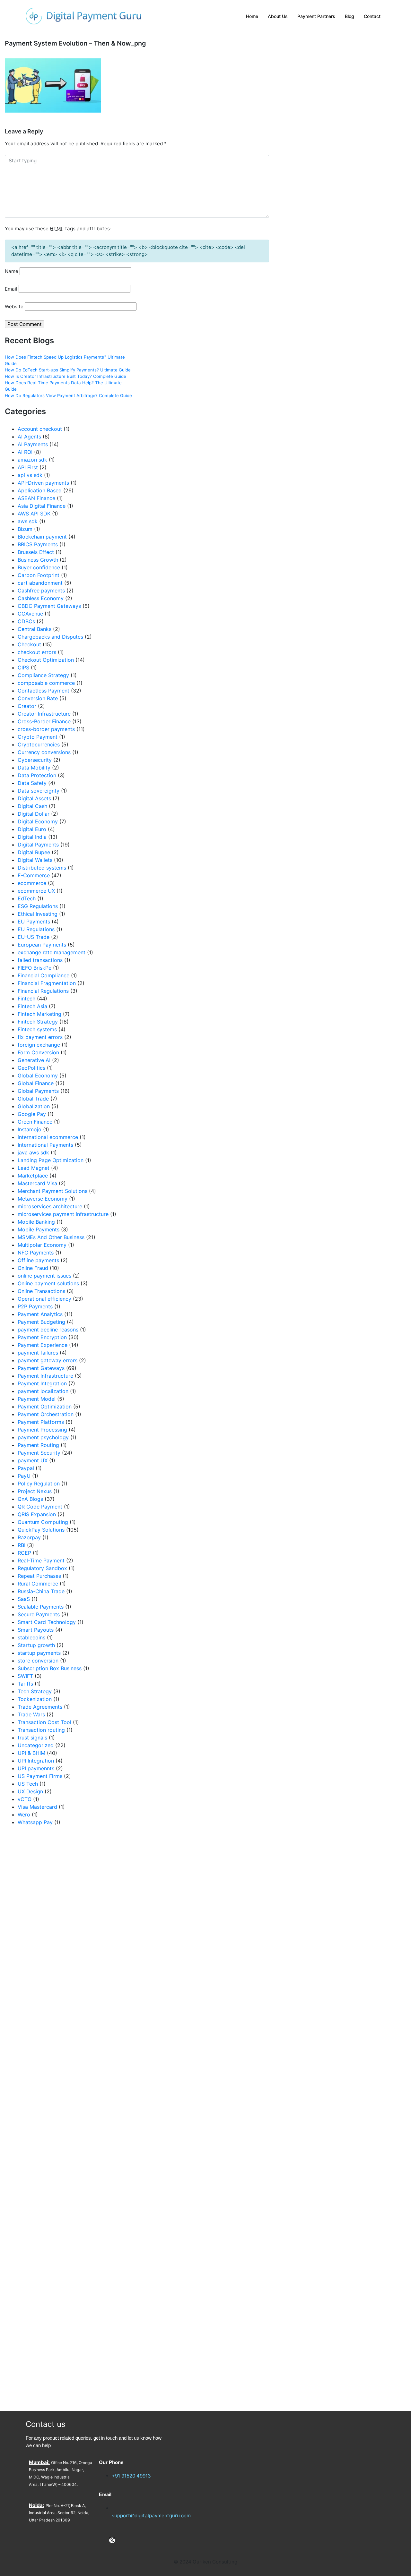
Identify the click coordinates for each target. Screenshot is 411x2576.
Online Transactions (41, 1291)
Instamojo (30, 1129)
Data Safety (32, 783)
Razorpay (29, 1537)
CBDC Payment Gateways (49, 606)
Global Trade (33, 1099)
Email (11, 289)
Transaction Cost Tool (44, 1722)
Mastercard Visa (37, 1183)
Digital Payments (38, 845)
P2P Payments (35, 1306)
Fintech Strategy (38, 1022)
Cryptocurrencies (39, 744)
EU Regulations (36, 929)
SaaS (24, 1599)
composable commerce (46, 683)
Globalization (34, 1106)
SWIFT (25, 1676)
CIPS (23, 667)
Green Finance (35, 1122)
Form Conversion (38, 1052)
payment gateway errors (48, 1360)
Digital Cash (32, 806)
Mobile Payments (39, 1229)
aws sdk (28, 521)
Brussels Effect (36, 552)
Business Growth (38, 560)
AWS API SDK (34, 514)
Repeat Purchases (39, 1576)
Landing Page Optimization (51, 1160)
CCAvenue (30, 614)
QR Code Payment (40, 1507)
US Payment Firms (40, 1776)
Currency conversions (44, 752)
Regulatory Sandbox (42, 1568)
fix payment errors (40, 1037)
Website (14, 306)
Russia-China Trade (41, 1591)
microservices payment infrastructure (63, 1214)
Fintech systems (37, 1029)
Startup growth (36, 1645)
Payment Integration (42, 1383)
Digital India (32, 837)
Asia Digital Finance (42, 506)
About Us (278, 16)
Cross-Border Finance (44, 721)
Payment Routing (38, 1445)
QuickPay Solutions (41, 1530)
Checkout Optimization (46, 660)
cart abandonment (40, 583)
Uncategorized (36, 1745)
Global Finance (36, 1083)
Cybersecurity (35, 760)
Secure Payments (39, 1614)
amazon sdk (32, 460)
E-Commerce (34, 875)
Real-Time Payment (41, 1560)
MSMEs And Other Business (51, 1237)
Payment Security (39, 1453)
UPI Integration (36, 1761)
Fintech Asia (32, 1006)
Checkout (29, 644)
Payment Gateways (41, 1368)
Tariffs (25, 1684)
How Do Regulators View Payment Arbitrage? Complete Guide (68, 395)
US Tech (28, 1784)
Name (12, 271)
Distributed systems (42, 868)
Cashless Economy (41, 598)
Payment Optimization (45, 1407)
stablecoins (31, 1637)
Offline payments (38, 1260)
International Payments (45, 1145)
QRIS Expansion (37, 1514)
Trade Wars (31, 1714)
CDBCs (26, 621)
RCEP (24, 1553)
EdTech (27, 898)
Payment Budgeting (41, 1322)
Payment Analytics (40, 1314)
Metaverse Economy (43, 1199)
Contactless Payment (44, 691)
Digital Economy (38, 821)
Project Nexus (35, 1491)
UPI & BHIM (31, 1753)
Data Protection (37, 775)
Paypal (26, 1468)
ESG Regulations (38, 906)
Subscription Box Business (50, 1668)
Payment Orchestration (46, 1414)
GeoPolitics (31, 1068)
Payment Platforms (41, 1422)
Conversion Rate (38, 698)
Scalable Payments (41, 1607)
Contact (372, 16)
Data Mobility (34, 768)
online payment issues (44, 1276)
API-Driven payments (43, 483)
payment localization (43, 1391)
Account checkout (40, 429)
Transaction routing (41, 1730)
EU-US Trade (34, 937)
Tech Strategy (35, 1691)
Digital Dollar (34, 814)
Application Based (40, 490)
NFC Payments (36, 1253)
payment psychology (43, 1437)
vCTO (25, 1799)
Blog (350, 16)
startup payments (39, 1653)
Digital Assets (34, 798)
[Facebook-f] (102, 2540)
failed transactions (40, 960)
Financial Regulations (43, 991)
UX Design (30, 1791)
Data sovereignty (39, 791)
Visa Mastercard (37, 1807)
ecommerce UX (36, 891)
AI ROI (25, 452)
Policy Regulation (39, 1484)
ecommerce (32, 883)
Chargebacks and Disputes (50, 637)
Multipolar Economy (42, 1245)
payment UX (33, 1460)
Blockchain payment (42, 537)
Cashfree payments (41, 591)
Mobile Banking (36, 1222)
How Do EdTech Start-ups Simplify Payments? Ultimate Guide (68, 370)
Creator (27, 706)
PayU (24, 1476)
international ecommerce (48, 1137)
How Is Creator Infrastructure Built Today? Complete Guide (66, 376)
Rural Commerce (38, 1584)
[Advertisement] (69, 2118)
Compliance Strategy (43, 675)
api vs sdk (30, 475)
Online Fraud (33, 1268)
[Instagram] (122, 2540)
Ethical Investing (38, 914)
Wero (24, 1815)
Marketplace (33, 1176)
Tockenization (35, 1699)
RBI (22, 1545)
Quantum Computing (43, 1522)
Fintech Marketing (39, 1014)
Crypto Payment (38, 737)
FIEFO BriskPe (35, 968)
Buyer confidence (39, 567)
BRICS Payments (38, 544)
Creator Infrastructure (44, 714)
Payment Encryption (42, 1337)
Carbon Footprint (39, 575)
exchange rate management (52, 952)
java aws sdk (33, 1152)
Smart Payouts (36, 1630)
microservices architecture (50, 1206)
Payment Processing (42, 1430)
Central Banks (35, 629)
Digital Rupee (34, 852)
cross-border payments (46, 729)
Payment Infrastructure (45, 1376)
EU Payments (34, 922)
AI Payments (33, 444)
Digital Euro (32, 829)
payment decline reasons (48, 1330)
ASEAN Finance (36, 498)
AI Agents (29, 437)
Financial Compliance (44, 975)
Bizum (25, 529)
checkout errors (37, 652)
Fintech (26, 999)
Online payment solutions (48, 1283)
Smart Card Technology (47, 1622)
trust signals (32, 1738)
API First (28, 467)
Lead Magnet (34, 1168)
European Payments (42, 945)
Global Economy (38, 1075)
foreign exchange (39, 1045)
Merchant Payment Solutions (52, 1191)
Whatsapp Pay (35, 1822)
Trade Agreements (40, 1707)
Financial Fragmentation (47, 983)
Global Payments (38, 1091)
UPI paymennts (36, 1768)
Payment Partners (316, 16)
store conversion (38, 1661)
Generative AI (34, 1060)
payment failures (38, 1353)
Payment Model (37, 1399)
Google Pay (32, 1114)
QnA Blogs (30, 1499)
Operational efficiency (44, 1299)
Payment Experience (43, 1345)
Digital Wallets (35, 860)
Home (252, 16)
